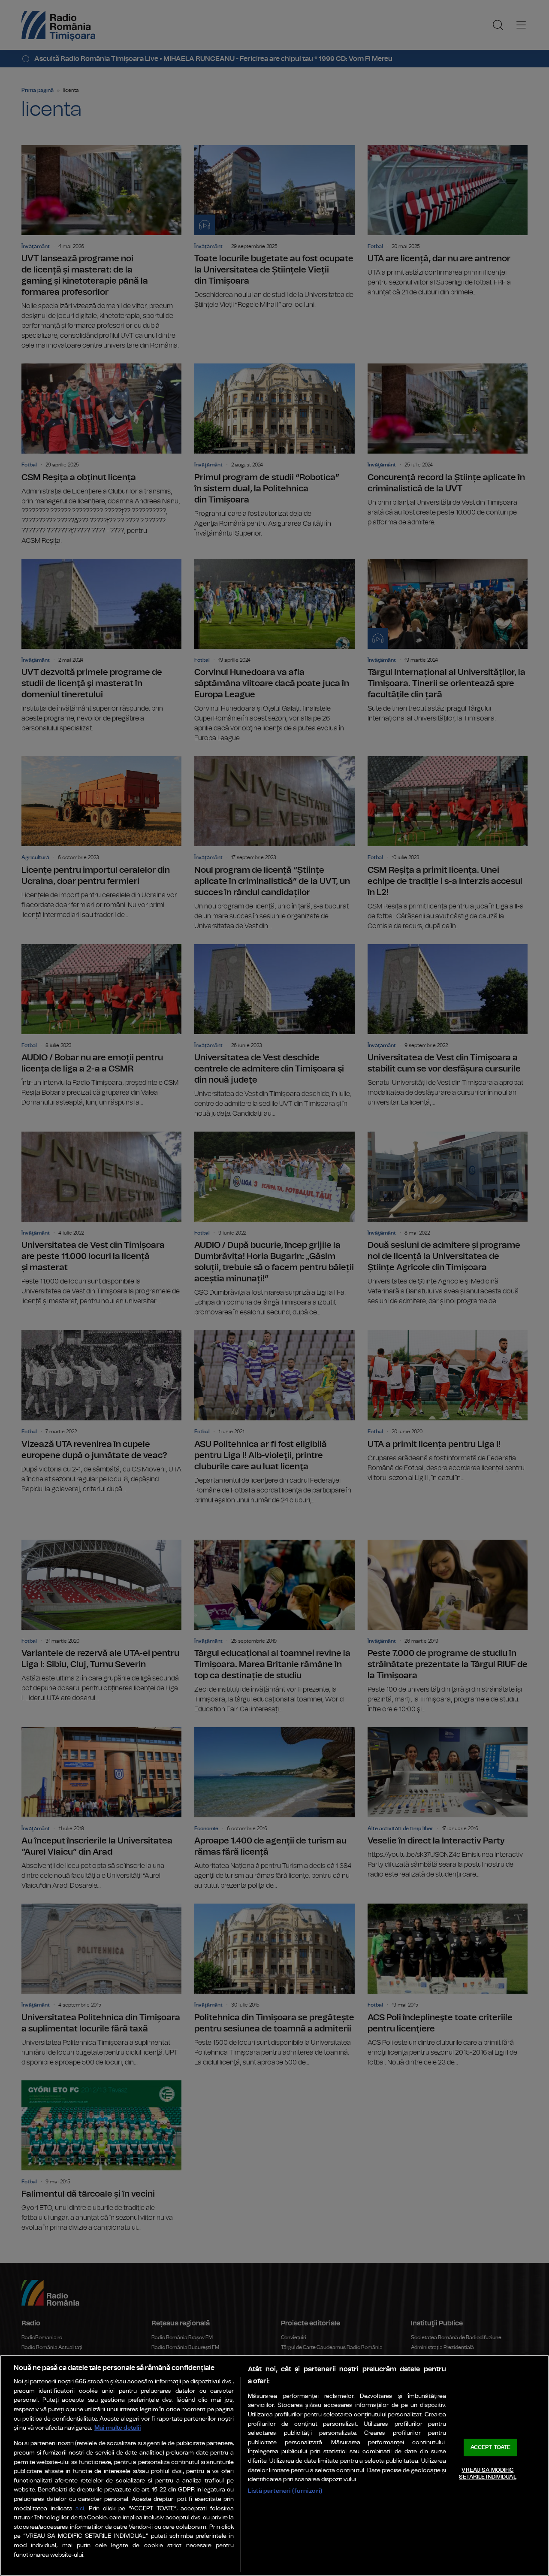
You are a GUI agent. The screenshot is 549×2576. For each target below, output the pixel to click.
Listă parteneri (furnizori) (285, 2491)
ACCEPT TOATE (491, 2447)
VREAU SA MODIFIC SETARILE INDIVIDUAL (487, 2474)
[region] (274, 2466)
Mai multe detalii (118, 2428)
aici (80, 2509)
